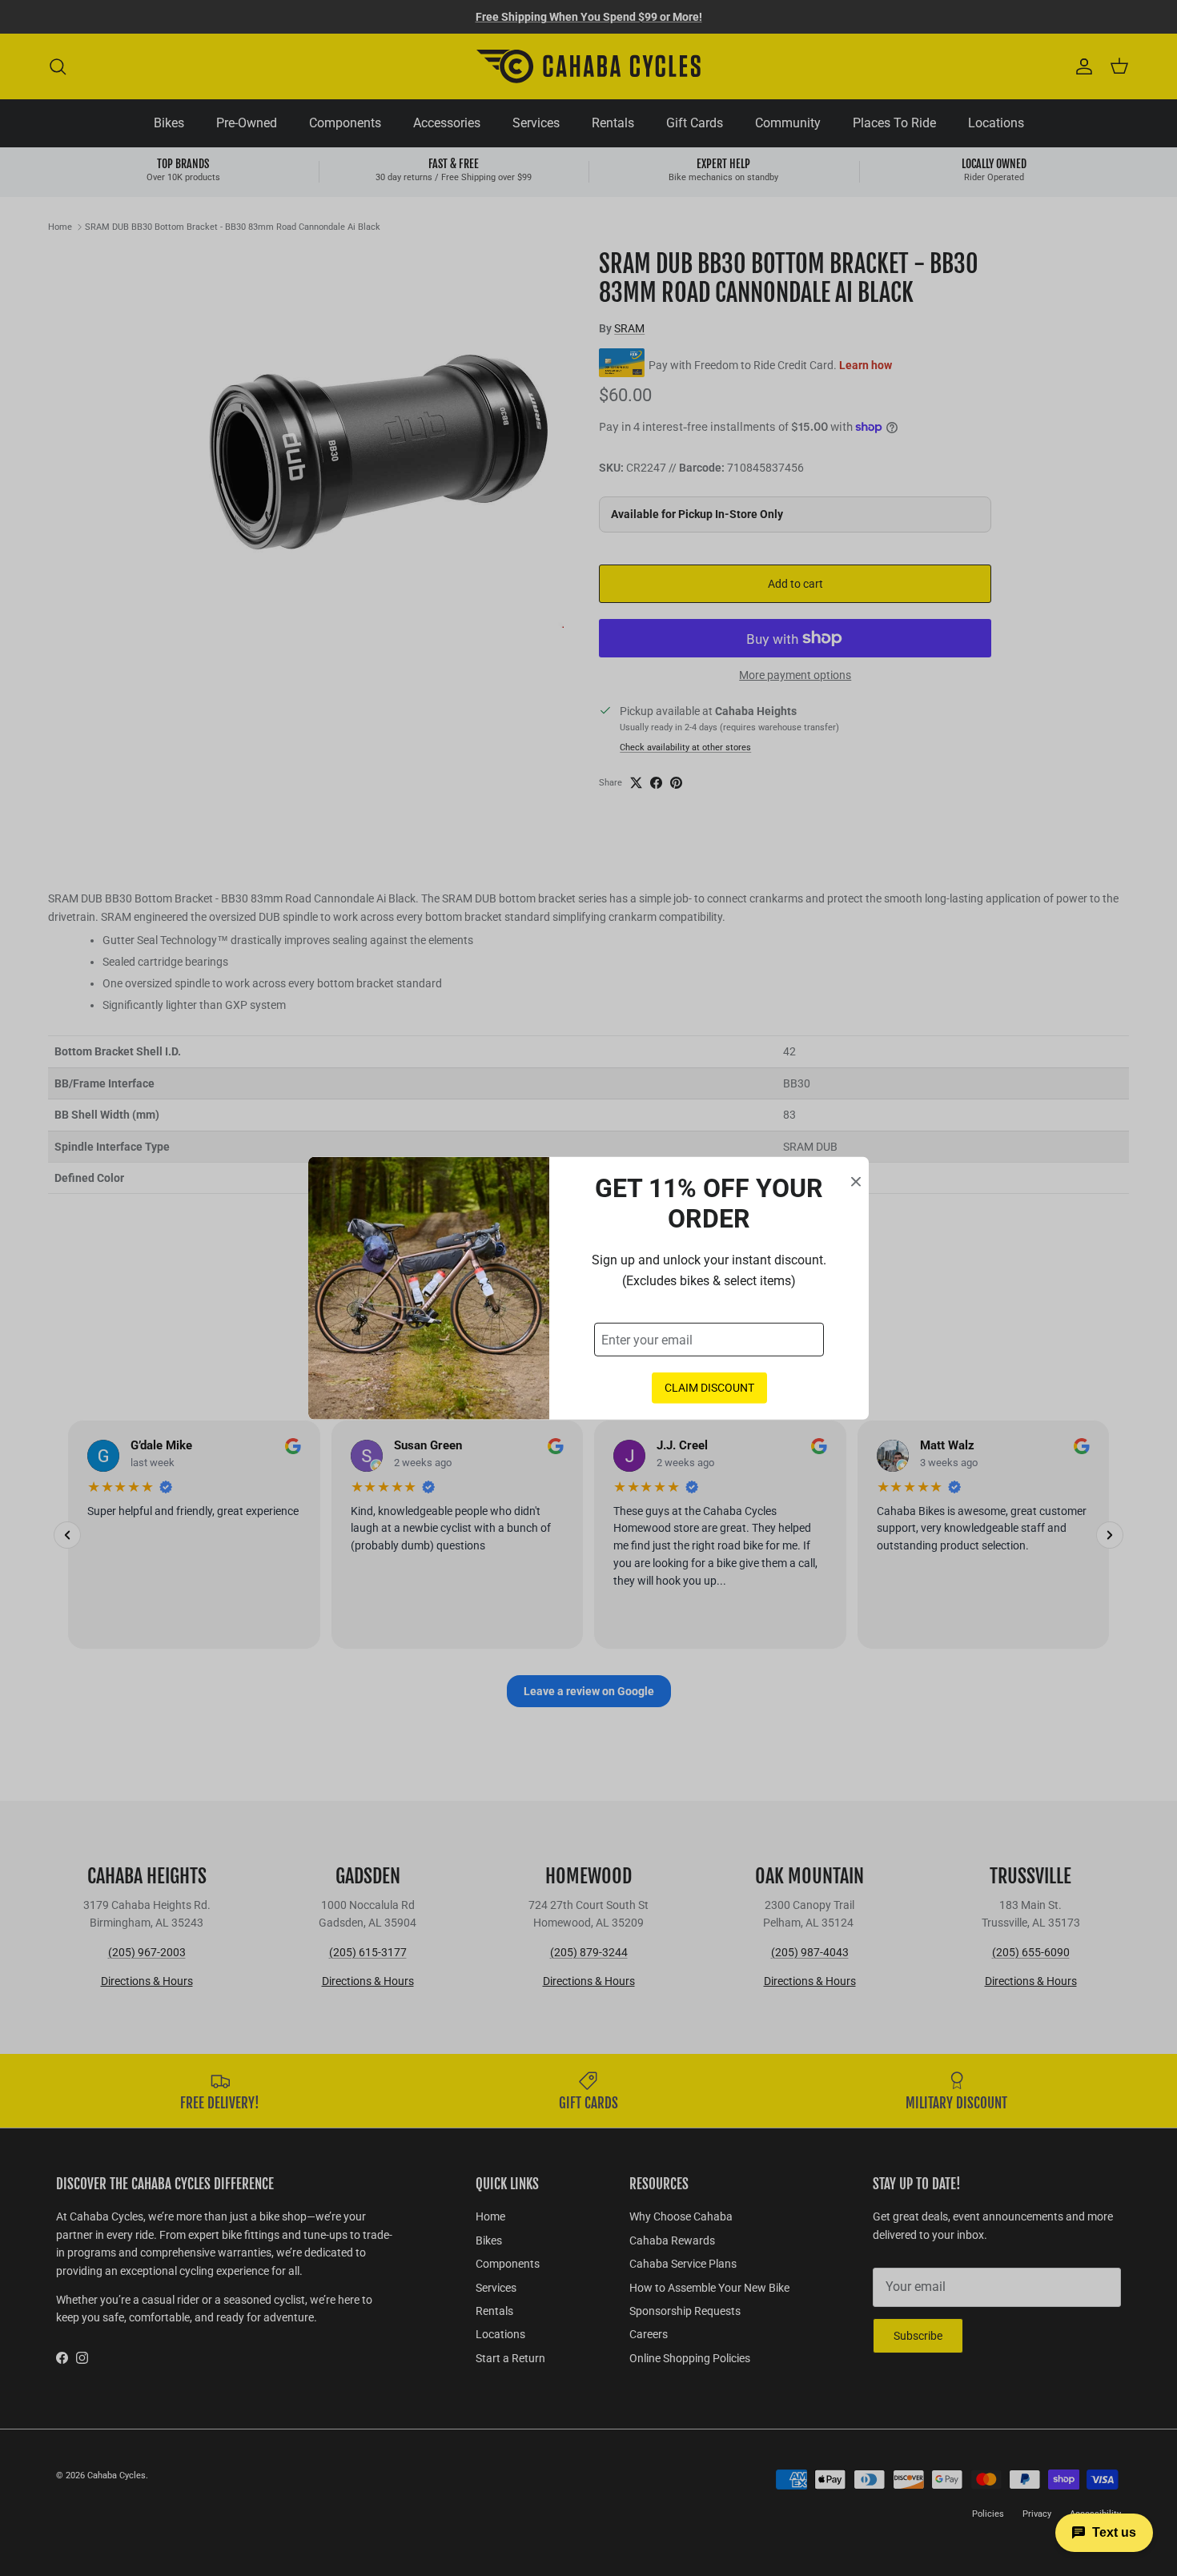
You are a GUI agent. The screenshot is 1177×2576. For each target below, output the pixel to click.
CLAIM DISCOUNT (709, 1388)
